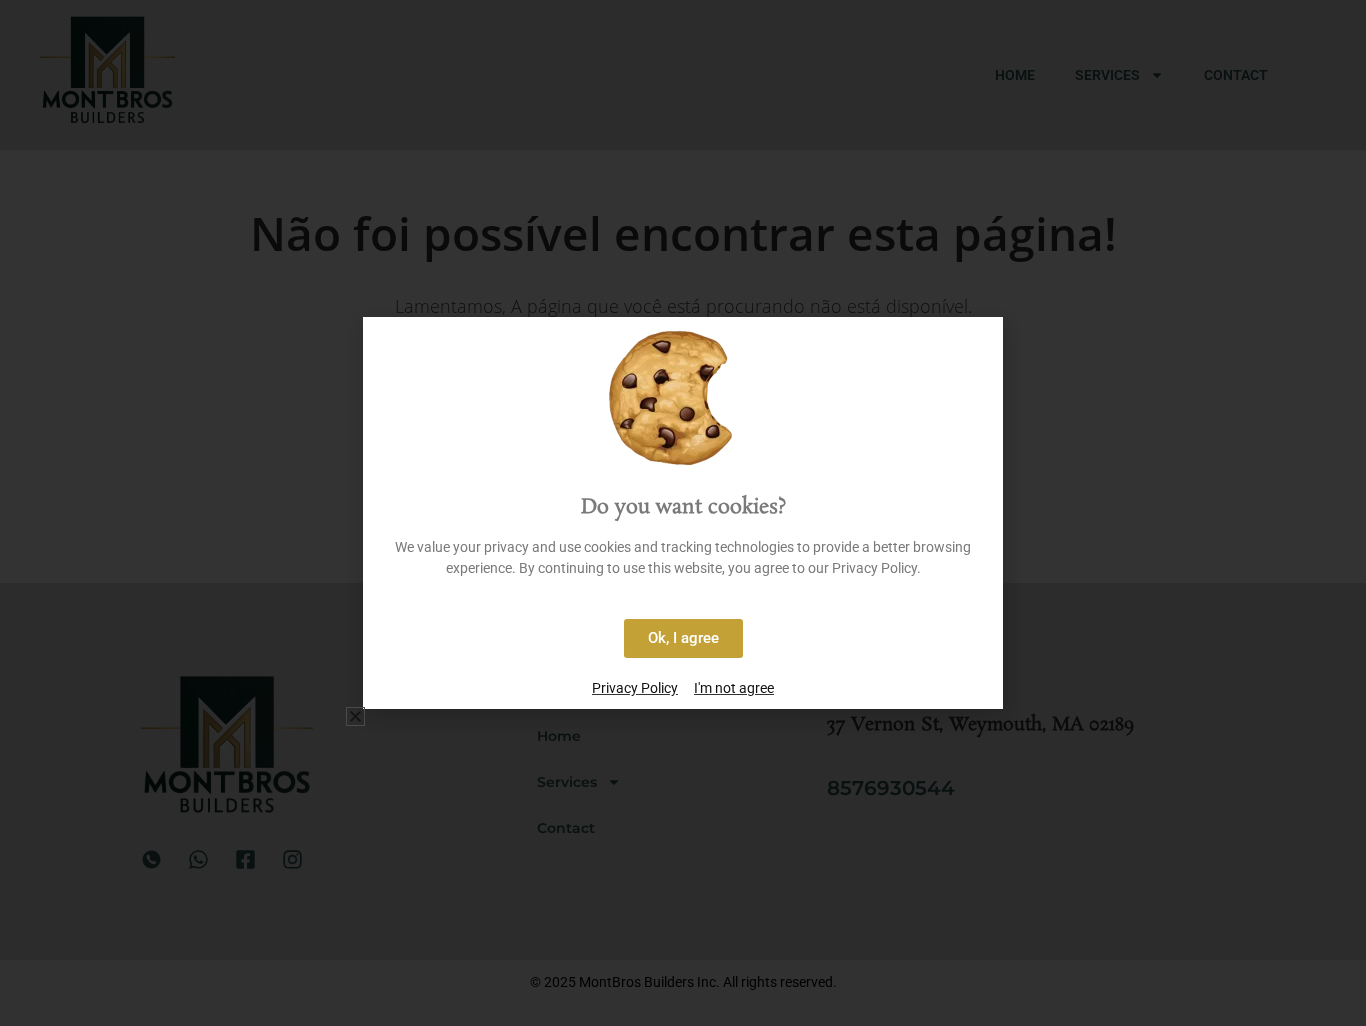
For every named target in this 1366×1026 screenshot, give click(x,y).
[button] (355, 716)
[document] (683, 513)
